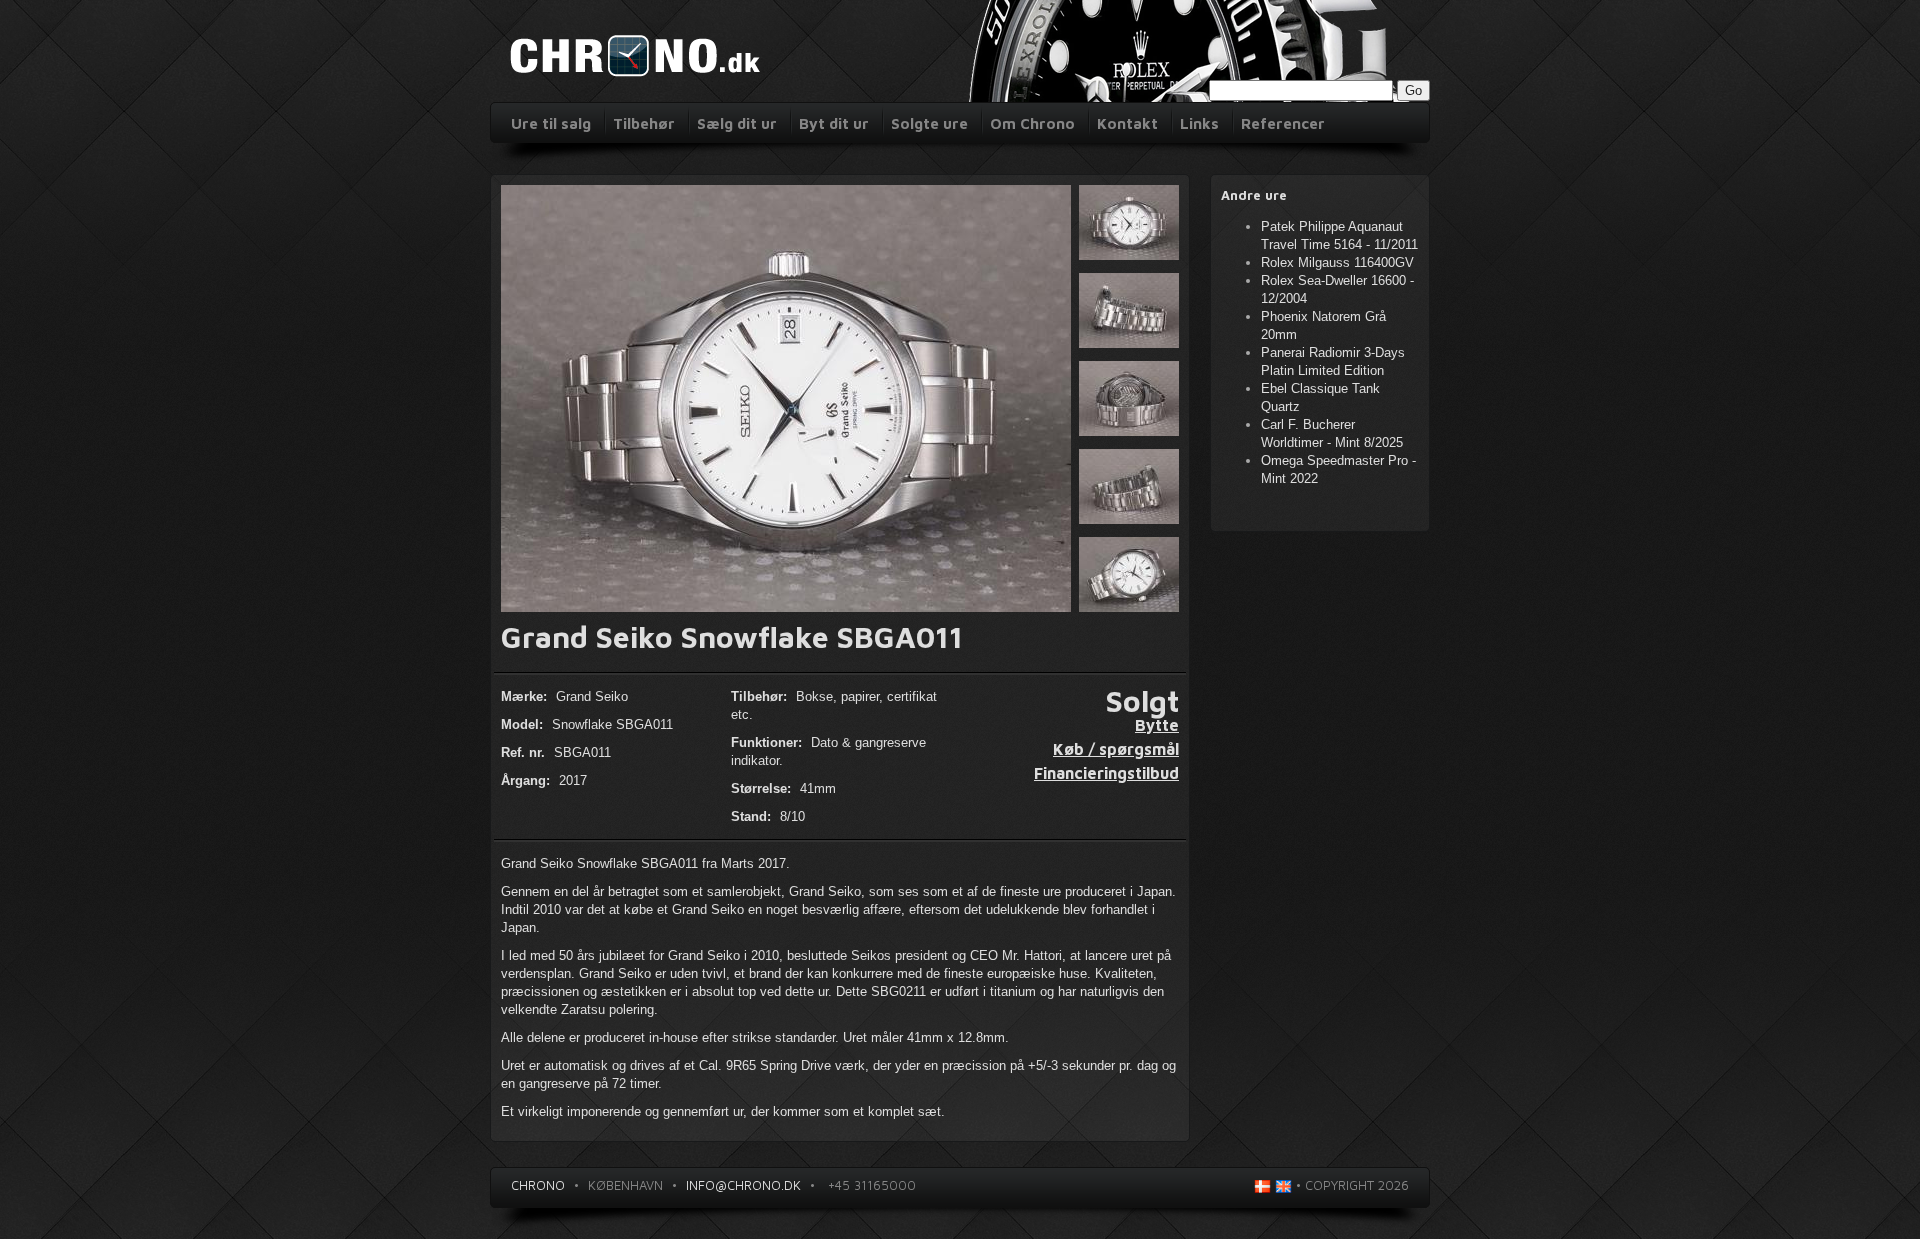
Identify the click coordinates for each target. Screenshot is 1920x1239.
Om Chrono (1032, 123)
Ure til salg (551, 123)
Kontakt (1127, 123)
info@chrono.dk (743, 1185)
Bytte (1157, 725)
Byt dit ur (834, 123)
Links (1199, 123)
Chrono (538, 1185)
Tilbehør (644, 123)
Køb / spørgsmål (1116, 749)
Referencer (1283, 123)
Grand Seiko (592, 696)
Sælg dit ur (737, 123)
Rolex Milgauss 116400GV (1337, 262)
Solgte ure (929, 123)
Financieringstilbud (1106, 773)
